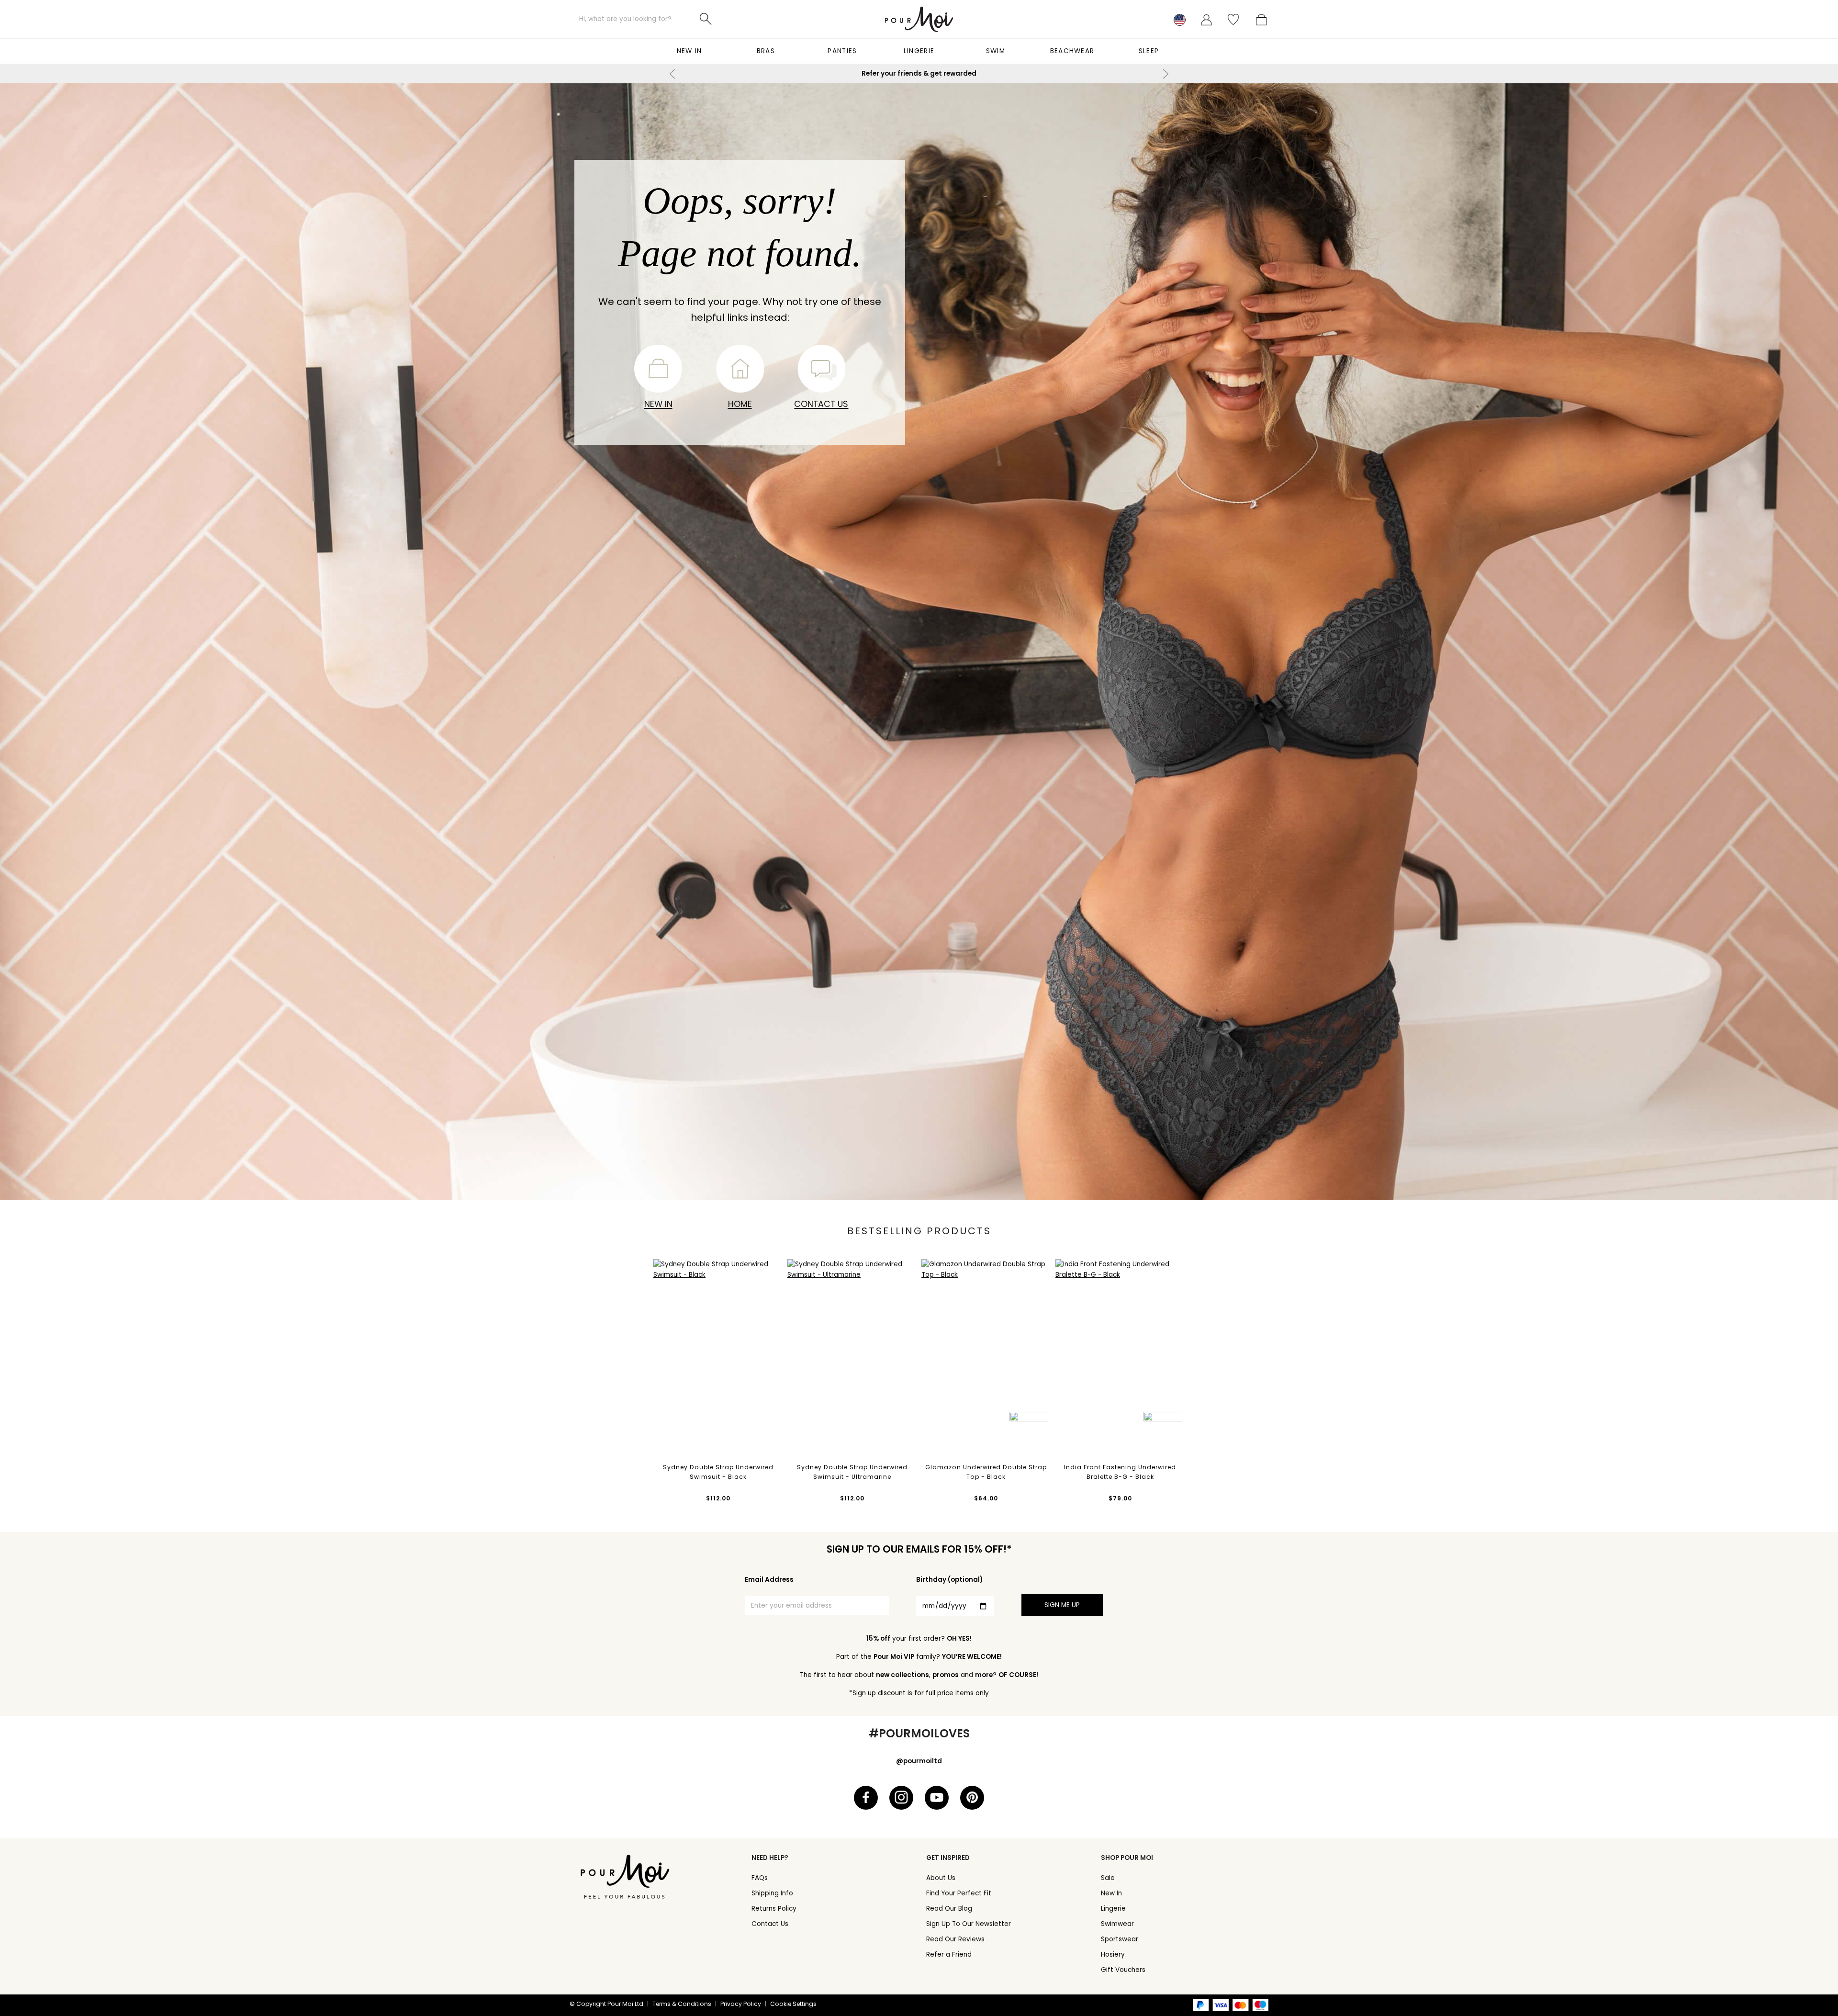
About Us (941, 1878)
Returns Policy (774, 1909)
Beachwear (1072, 51)
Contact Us (821, 404)
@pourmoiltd (919, 1761)
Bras (766, 51)
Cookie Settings (793, 2004)
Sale (1108, 1878)
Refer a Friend (949, 1954)
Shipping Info (772, 1893)
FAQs (760, 1878)
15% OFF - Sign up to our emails (919, 73)
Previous (672, 74)
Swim (996, 51)
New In (689, 51)
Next (1166, 74)
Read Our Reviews (955, 1939)
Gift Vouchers (1123, 1970)
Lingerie (919, 51)
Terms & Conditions (682, 2004)
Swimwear (1117, 1924)
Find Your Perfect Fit (959, 1893)
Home (740, 404)
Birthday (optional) (949, 1580)
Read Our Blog (949, 1909)
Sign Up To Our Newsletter (969, 1924)
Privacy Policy (741, 2004)
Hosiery (1113, 1954)
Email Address (769, 1580)
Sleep (1149, 51)
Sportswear (1120, 1939)
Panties (842, 51)
